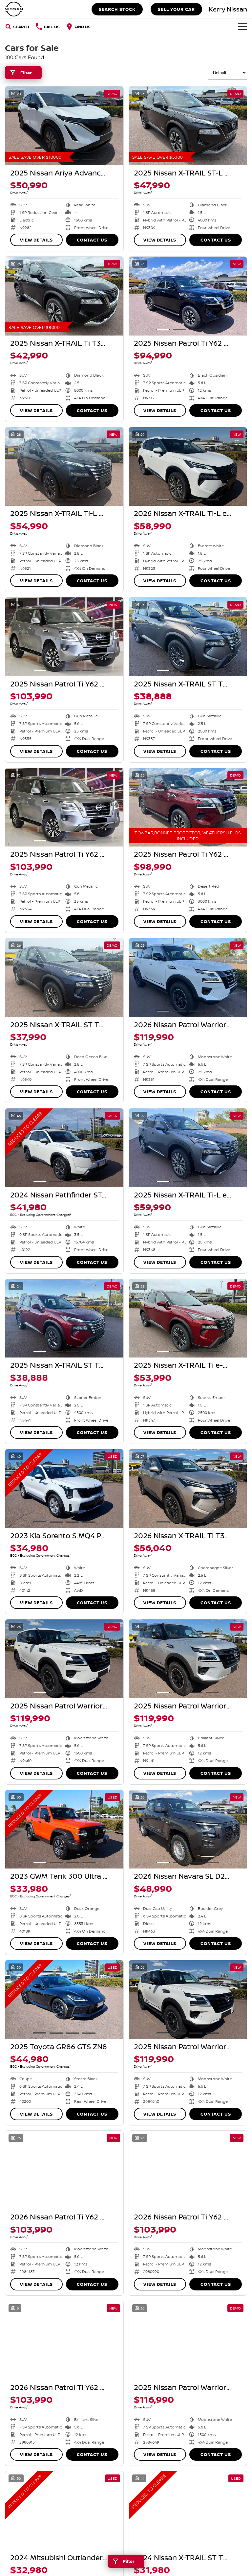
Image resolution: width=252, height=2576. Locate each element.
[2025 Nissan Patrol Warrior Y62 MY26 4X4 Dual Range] (64, 1659)
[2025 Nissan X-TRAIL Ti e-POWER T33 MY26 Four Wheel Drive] (188, 1318)
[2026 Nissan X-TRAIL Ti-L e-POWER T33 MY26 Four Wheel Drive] (188, 467)
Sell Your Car (176, 9)
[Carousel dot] (89, 159)
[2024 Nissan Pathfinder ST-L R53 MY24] (64, 1148)
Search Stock (117, 9)
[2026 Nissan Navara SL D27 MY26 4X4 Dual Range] (188, 1829)
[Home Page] (14, 9)
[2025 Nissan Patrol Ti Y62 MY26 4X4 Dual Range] (188, 296)
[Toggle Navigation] (242, 27)
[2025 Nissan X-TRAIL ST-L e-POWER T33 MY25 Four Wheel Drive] (188, 126)
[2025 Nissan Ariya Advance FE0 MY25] (64, 126)
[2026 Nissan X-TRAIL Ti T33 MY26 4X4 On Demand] (188, 1489)
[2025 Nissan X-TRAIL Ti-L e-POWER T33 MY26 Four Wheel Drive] (188, 1148)
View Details (36, 240)
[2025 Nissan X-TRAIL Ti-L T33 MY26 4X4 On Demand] (64, 467)
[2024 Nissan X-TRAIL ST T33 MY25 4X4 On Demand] (188, 2511)
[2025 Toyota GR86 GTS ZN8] (64, 2000)
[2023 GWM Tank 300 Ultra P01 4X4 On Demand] (64, 1829)
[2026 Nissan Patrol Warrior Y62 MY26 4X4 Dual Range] (188, 978)
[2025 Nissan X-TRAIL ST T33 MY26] (188, 637)
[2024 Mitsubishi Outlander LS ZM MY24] (64, 2511)
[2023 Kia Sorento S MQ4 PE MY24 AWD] (64, 1489)
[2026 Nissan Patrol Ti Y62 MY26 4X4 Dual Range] (64, 2170)
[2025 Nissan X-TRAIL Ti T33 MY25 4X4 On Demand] (64, 296)
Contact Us (92, 240)
